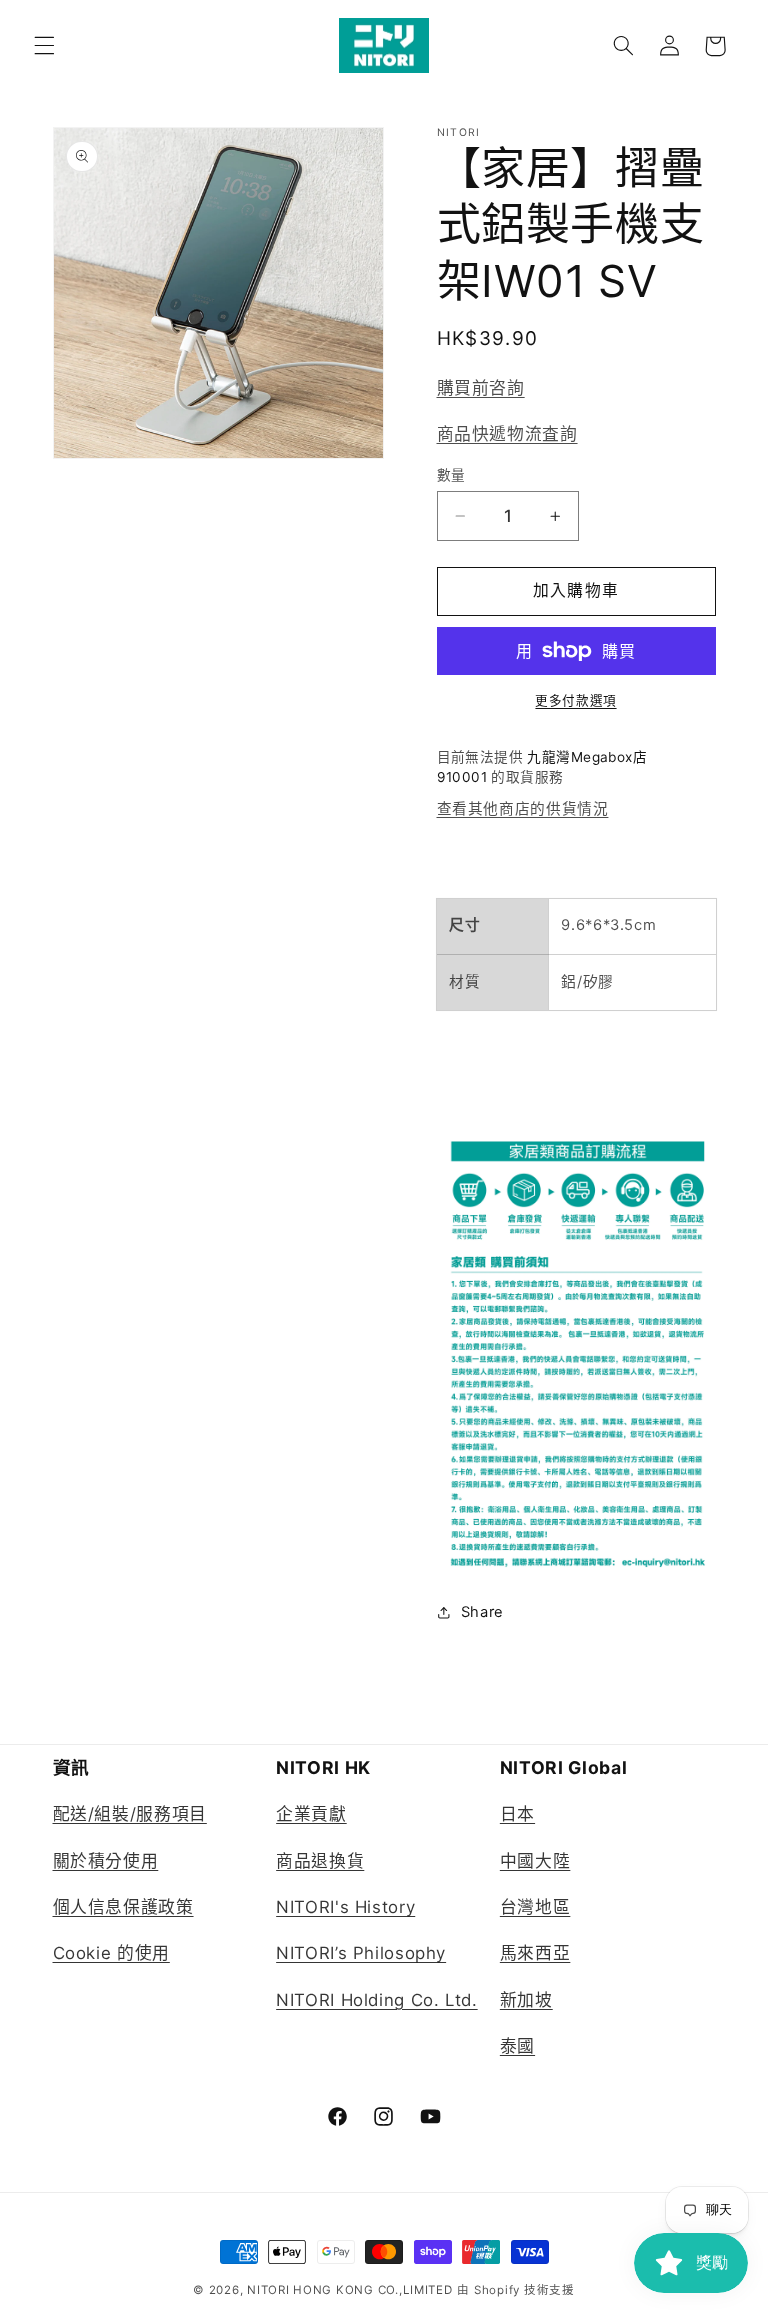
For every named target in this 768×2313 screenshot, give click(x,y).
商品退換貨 (320, 1861)
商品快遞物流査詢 (507, 434)
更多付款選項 (575, 700)
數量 (451, 475)
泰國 (517, 2046)
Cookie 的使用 (111, 1953)
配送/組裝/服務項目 (130, 1814)
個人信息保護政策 (123, 1907)
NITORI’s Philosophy (361, 1953)
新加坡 (526, 2000)
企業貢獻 (311, 1814)
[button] (44, 46)
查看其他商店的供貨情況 (523, 809)
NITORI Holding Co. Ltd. (377, 2000)
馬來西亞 (535, 1953)
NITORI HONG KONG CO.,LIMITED (350, 2290)
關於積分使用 (106, 1861)
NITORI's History (345, 1907)
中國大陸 (535, 1861)
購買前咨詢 (481, 388)
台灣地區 (535, 1907)
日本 (517, 1814)
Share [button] (482, 1612)
